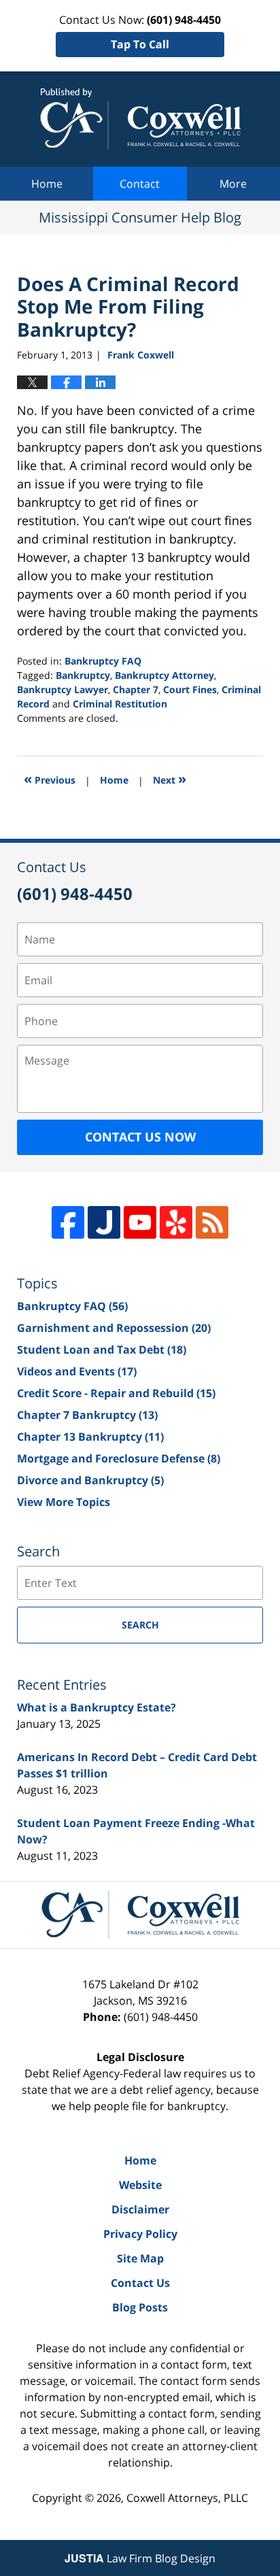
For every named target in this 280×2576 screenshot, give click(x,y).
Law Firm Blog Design (140, 2558)
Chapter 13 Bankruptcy (90, 1437)
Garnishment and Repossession (114, 1328)
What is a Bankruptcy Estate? (97, 1707)
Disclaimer (140, 2209)
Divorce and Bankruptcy (90, 1480)
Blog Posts (140, 2307)
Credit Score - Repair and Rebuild (116, 1393)
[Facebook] (68, 1222)
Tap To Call (140, 44)
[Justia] (104, 1222)
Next (170, 779)
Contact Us (140, 2283)
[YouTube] (140, 1222)
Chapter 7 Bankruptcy (87, 1415)
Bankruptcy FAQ (103, 661)
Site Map (140, 2258)
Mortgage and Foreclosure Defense (119, 1458)
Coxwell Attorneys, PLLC (187, 2498)
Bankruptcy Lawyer (63, 689)
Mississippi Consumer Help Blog (140, 119)
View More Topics (64, 1502)
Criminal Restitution (120, 704)
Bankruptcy (83, 675)
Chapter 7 (136, 689)
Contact (140, 184)
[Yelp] (176, 1222)
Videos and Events (77, 1371)
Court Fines (190, 689)
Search (140, 1625)
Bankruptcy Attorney (164, 675)
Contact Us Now (140, 1137)
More (233, 184)
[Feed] (212, 1222)
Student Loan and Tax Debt (102, 1350)
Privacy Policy (140, 2234)
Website (140, 2185)
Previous (50, 779)
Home (47, 184)
